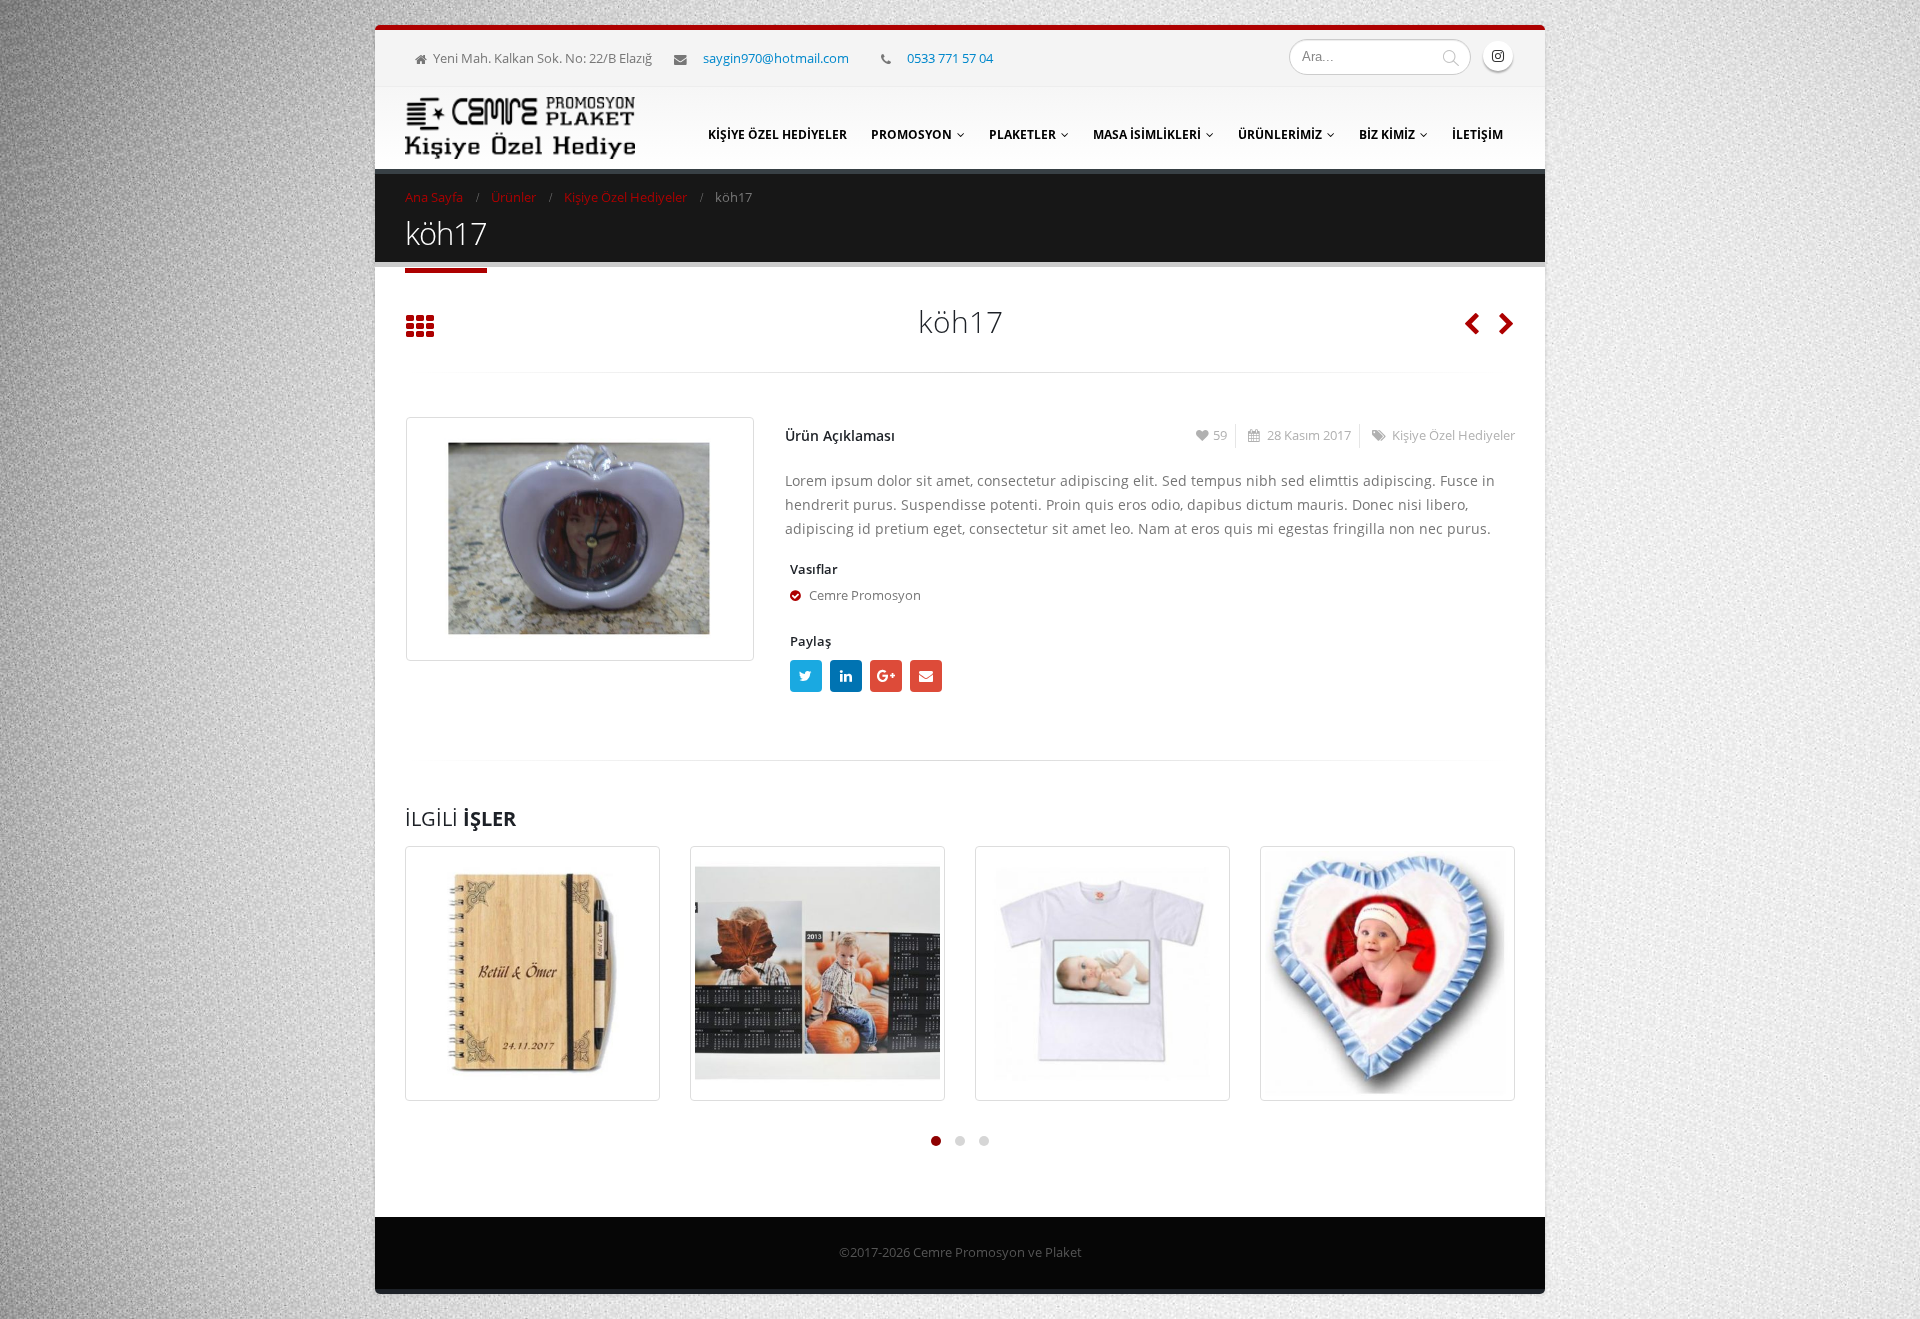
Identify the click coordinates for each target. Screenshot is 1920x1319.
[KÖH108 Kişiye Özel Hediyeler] (817, 973)
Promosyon (911, 134)
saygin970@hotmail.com (776, 58)
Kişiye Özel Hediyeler (777, 134)
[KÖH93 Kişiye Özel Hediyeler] (1102, 973)
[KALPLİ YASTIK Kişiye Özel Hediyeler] (1387, 973)
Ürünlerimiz (1280, 134)
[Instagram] (1498, 56)
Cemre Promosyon (865, 595)
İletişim (1477, 134)
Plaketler (1022, 134)
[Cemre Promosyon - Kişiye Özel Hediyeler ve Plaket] (520, 128)
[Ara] (1451, 57)
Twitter (806, 676)
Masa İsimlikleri (1147, 134)
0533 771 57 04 (950, 58)
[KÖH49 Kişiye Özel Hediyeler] (532, 973)
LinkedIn (846, 676)
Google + (886, 676)
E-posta (926, 676)
